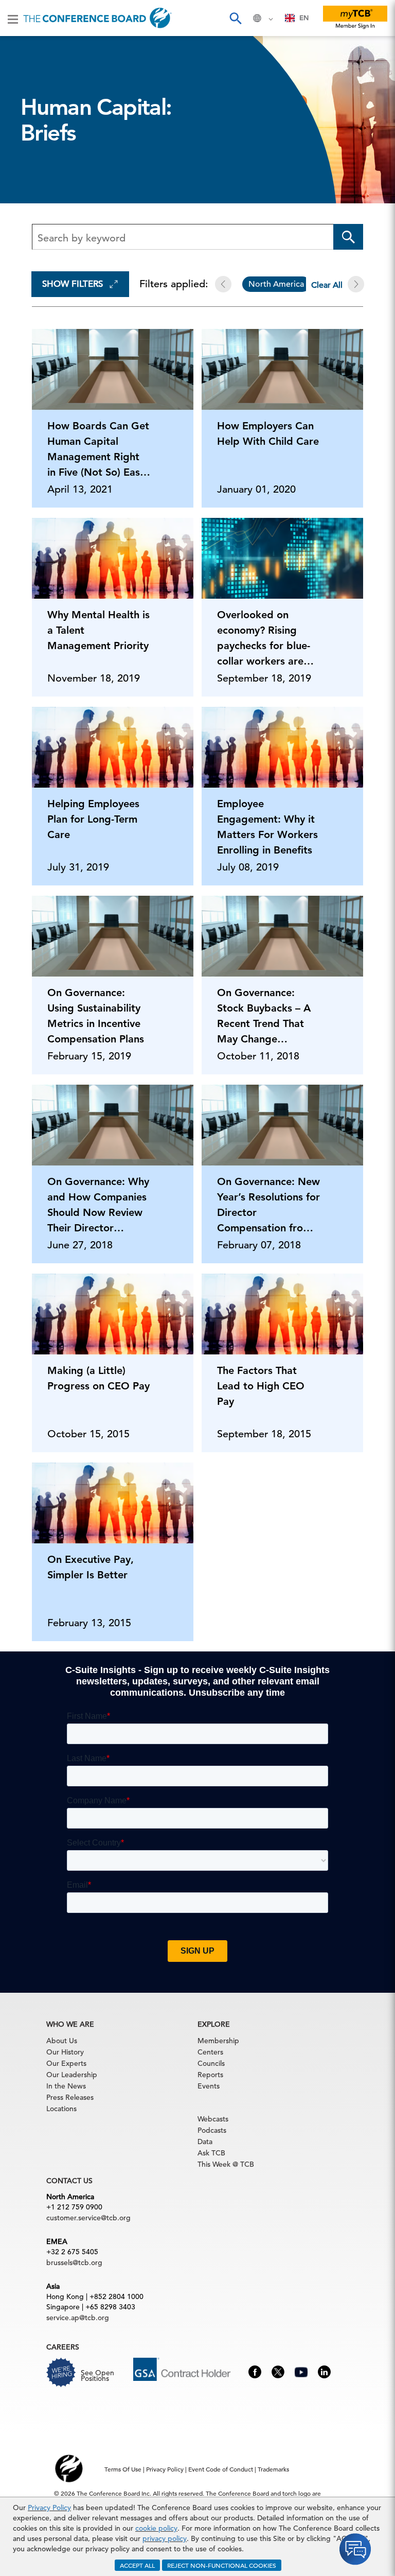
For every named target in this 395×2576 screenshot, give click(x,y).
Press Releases (70, 2097)
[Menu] (13, 19)
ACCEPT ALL (137, 2565)
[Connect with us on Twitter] (278, 2371)
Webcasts (213, 2119)
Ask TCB (211, 2153)
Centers (210, 2052)
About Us (62, 2041)
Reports (210, 2075)
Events (209, 2086)
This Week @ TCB (226, 2164)
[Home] (97, 18)
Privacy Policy (49, 2508)
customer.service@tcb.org (88, 2218)
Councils (211, 2063)
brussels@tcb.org (74, 2262)
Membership (218, 2041)
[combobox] (297, 18)
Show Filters (73, 284)
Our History (65, 2052)
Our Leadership (72, 2075)
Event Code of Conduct (221, 2469)
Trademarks (273, 2469)
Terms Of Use (123, 2469)
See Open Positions (97, 2375)
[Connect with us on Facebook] (255, 2371)
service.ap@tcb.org (78, 2318)
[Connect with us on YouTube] (301, 2371)
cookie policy (156, 2528)
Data (205, 2142)
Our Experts (66, 2063)
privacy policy (165, 2538)
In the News (66, 2086)
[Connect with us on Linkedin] (324, 2371)
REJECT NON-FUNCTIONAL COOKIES (222, 2565)
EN (304, 18)
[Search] (235, 18)
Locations (61, 2109)
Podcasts (212, 2130)
